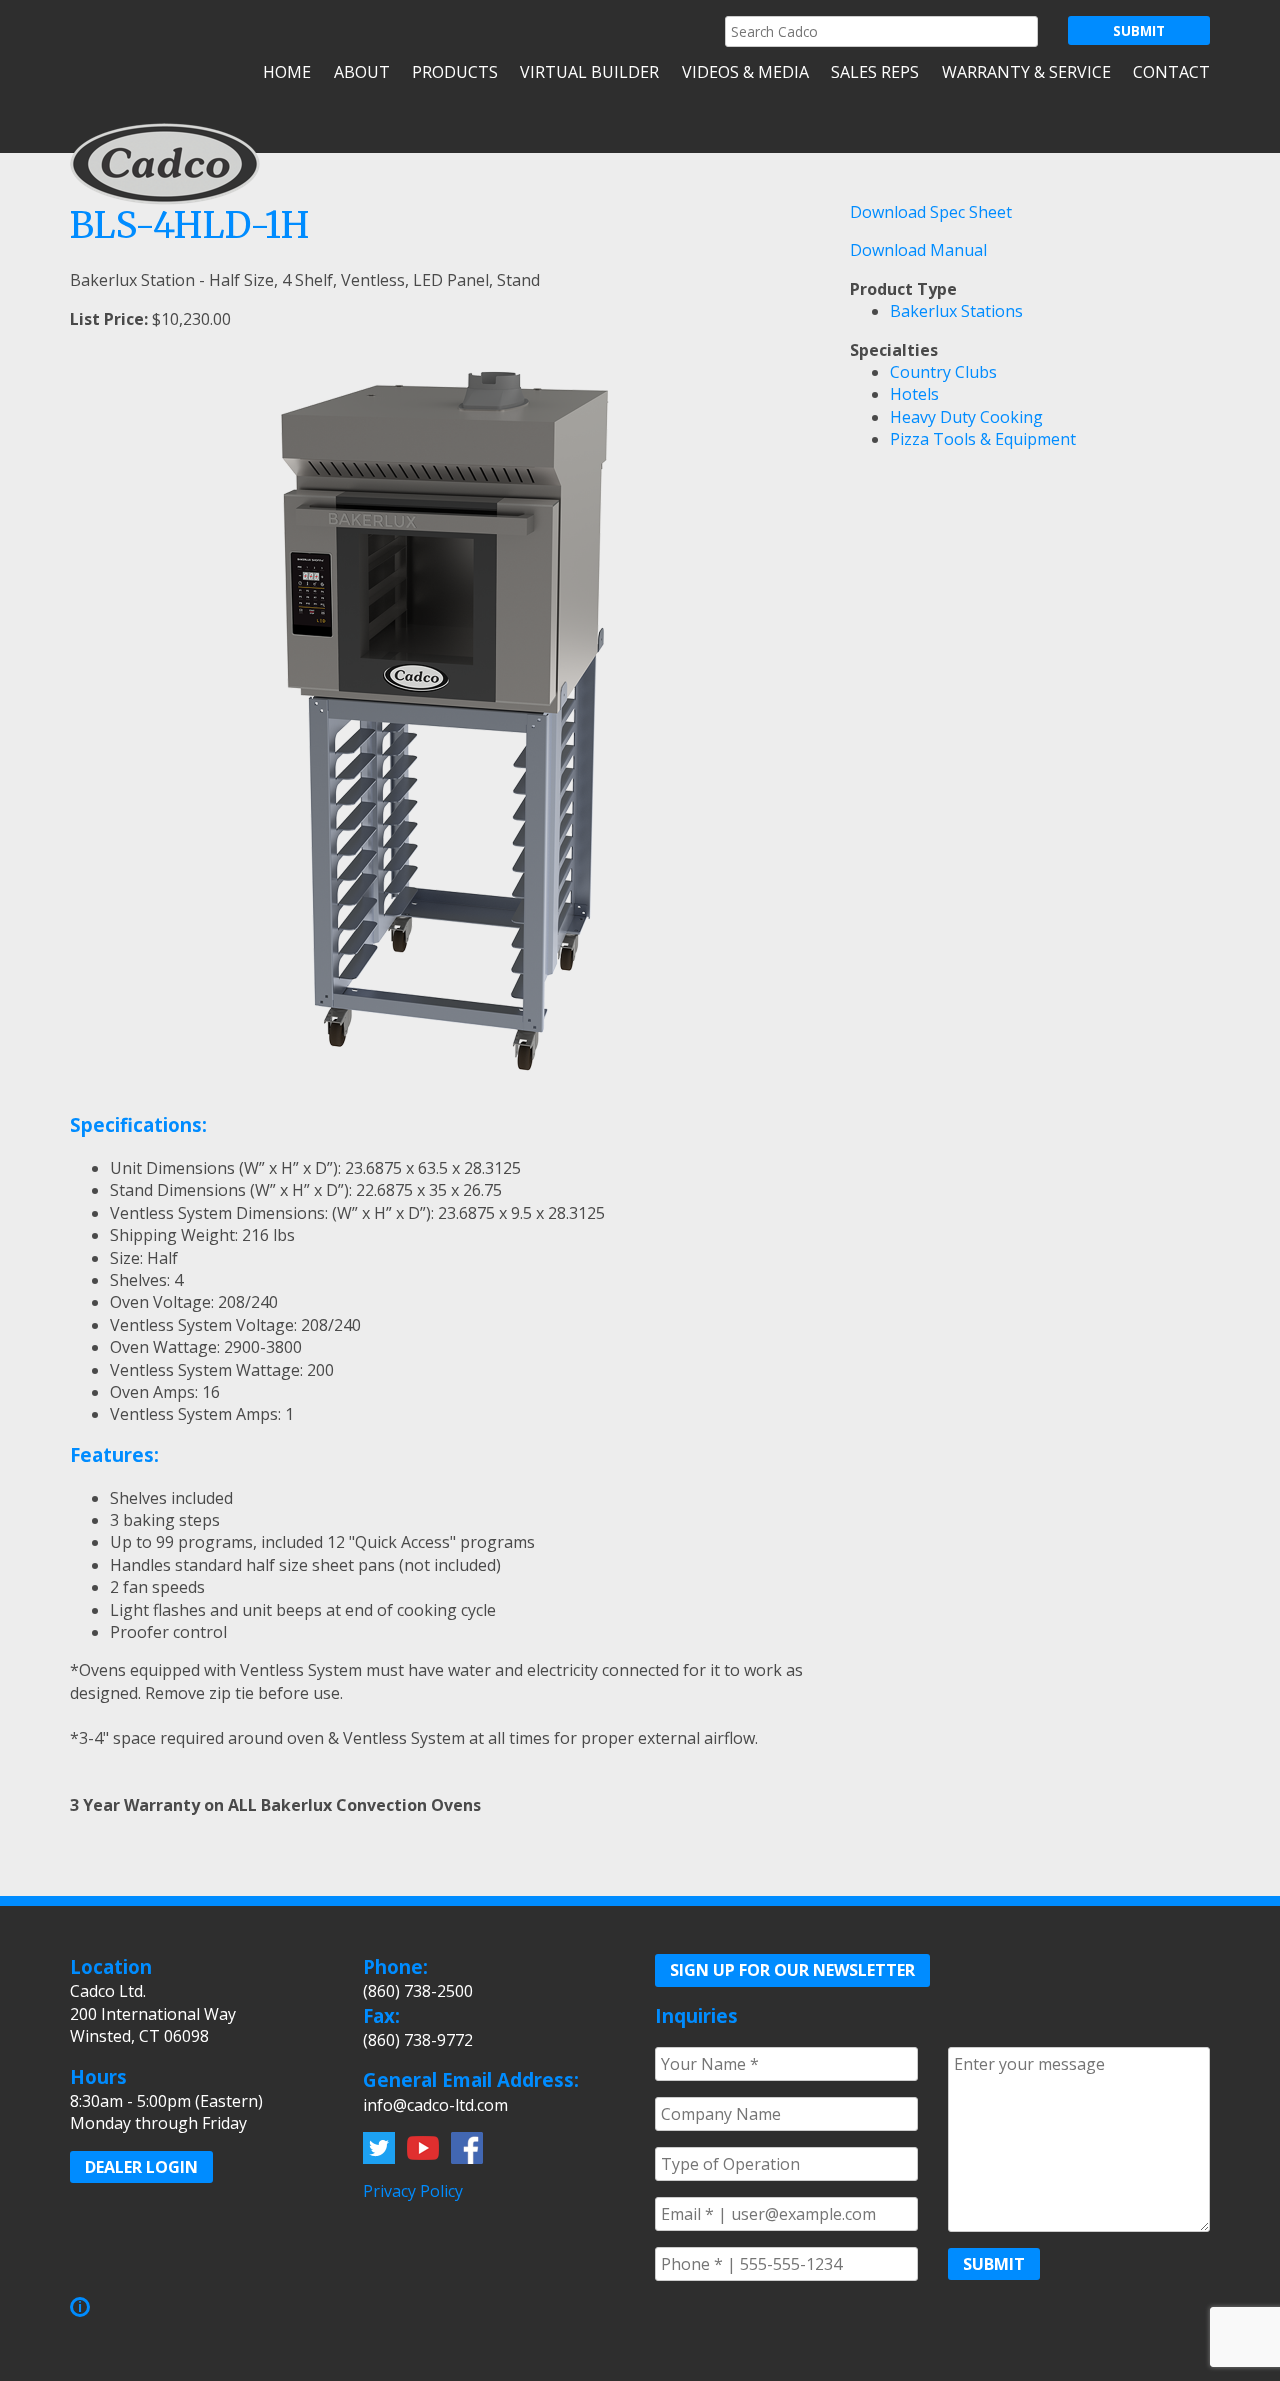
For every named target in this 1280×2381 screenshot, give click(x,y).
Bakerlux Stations (956, 311)
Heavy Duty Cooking (966, 417)
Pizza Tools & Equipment (983, 439)
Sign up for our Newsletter (792, 1970)
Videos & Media (745, 72)
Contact (1171, 72)
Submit (994, 2264)
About (361, 72)
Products (455, 72)
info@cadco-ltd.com (435, 2105)
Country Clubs (943, 372)
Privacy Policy (413, 2191)
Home (287, 72)
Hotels (914, 394)
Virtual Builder (589, 72)
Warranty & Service (1026, 72)
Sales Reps (875, 72)
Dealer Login (141, 2167)
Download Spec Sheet (931, 212)
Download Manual (918, 250)
